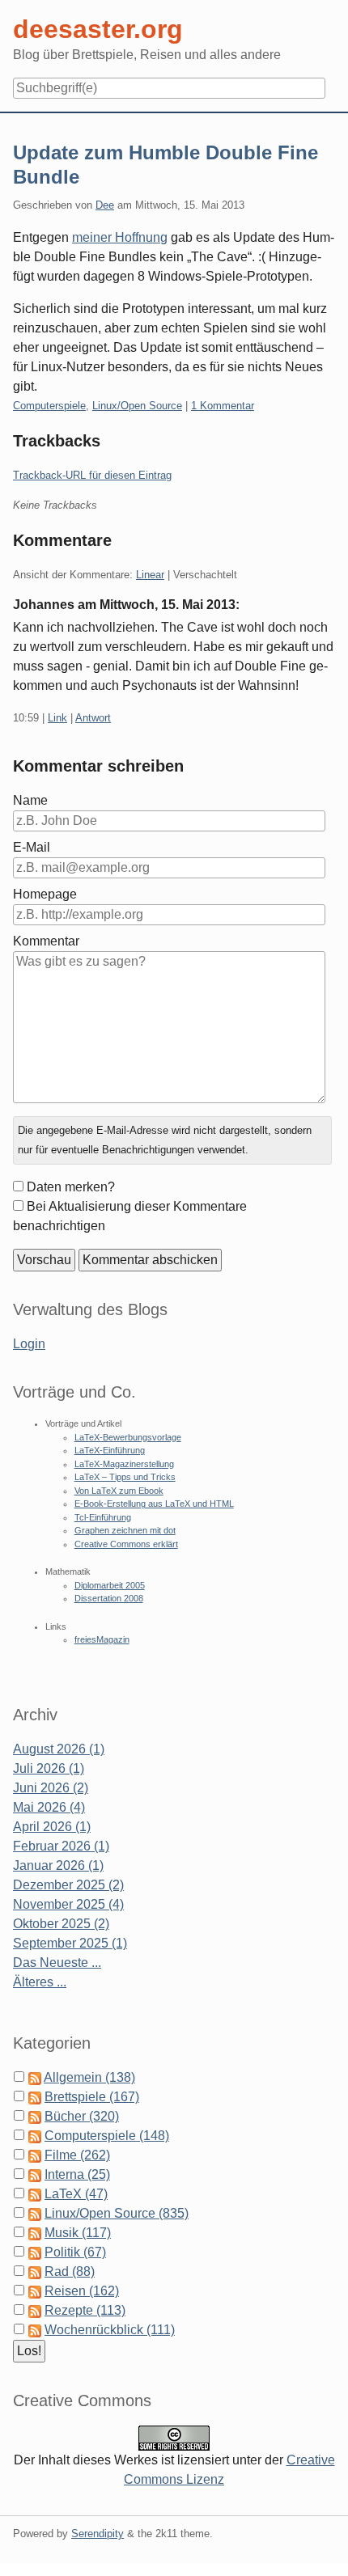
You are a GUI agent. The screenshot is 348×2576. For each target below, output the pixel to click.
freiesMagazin (102, 1639)
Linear (150, 575)
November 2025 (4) (68, 1904)
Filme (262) (77, 2155)
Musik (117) (78, 2233)
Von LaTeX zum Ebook (119, 1491)
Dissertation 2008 (109, 1598)
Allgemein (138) (89, 2077)
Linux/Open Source (137, 406)
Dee (105, 205)
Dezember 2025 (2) (68, 1885)
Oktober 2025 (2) (61, 1924)
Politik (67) (75, 2252)
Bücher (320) (82, 2116)
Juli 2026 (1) (49, 1768)
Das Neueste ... (57, 1963)
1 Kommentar (223, 406)
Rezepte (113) (85, 2310)
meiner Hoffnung (120, 237)
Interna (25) (77, 2174)
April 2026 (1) (52, 1827)
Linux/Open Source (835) (117, 2213)
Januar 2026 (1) (58, 1865)
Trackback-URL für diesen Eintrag (92, 475)
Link (57, 718)
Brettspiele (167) (92, 2097)
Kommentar (46, 941)
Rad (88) (70, 2271)
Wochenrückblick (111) (110, 2330)
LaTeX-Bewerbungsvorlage (128, 1437)
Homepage (45, 894)
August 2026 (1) (59, 1749)
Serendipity (98, 2534)
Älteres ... (40, 1982)
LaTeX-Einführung (110, 1450)
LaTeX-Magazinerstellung (124, 1464)
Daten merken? (71, 1187)
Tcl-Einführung (103, 1517)
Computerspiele (49, 406)
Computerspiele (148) (107, 2136)
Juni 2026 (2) (51, 1788)
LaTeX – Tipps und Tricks (125, 1477)
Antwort (93, 718)
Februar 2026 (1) (61, 1846)
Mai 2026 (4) (49, 1807)
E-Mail (32, 847)
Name (30, 800)
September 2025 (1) (70, 1943)
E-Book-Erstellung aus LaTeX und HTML (154, 1504)
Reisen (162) (82, 2291)
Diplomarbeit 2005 (110, 1585)
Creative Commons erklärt (126, 1544)
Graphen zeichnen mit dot (125, 1530)
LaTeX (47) (76, 2194)
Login (29, 1344)
